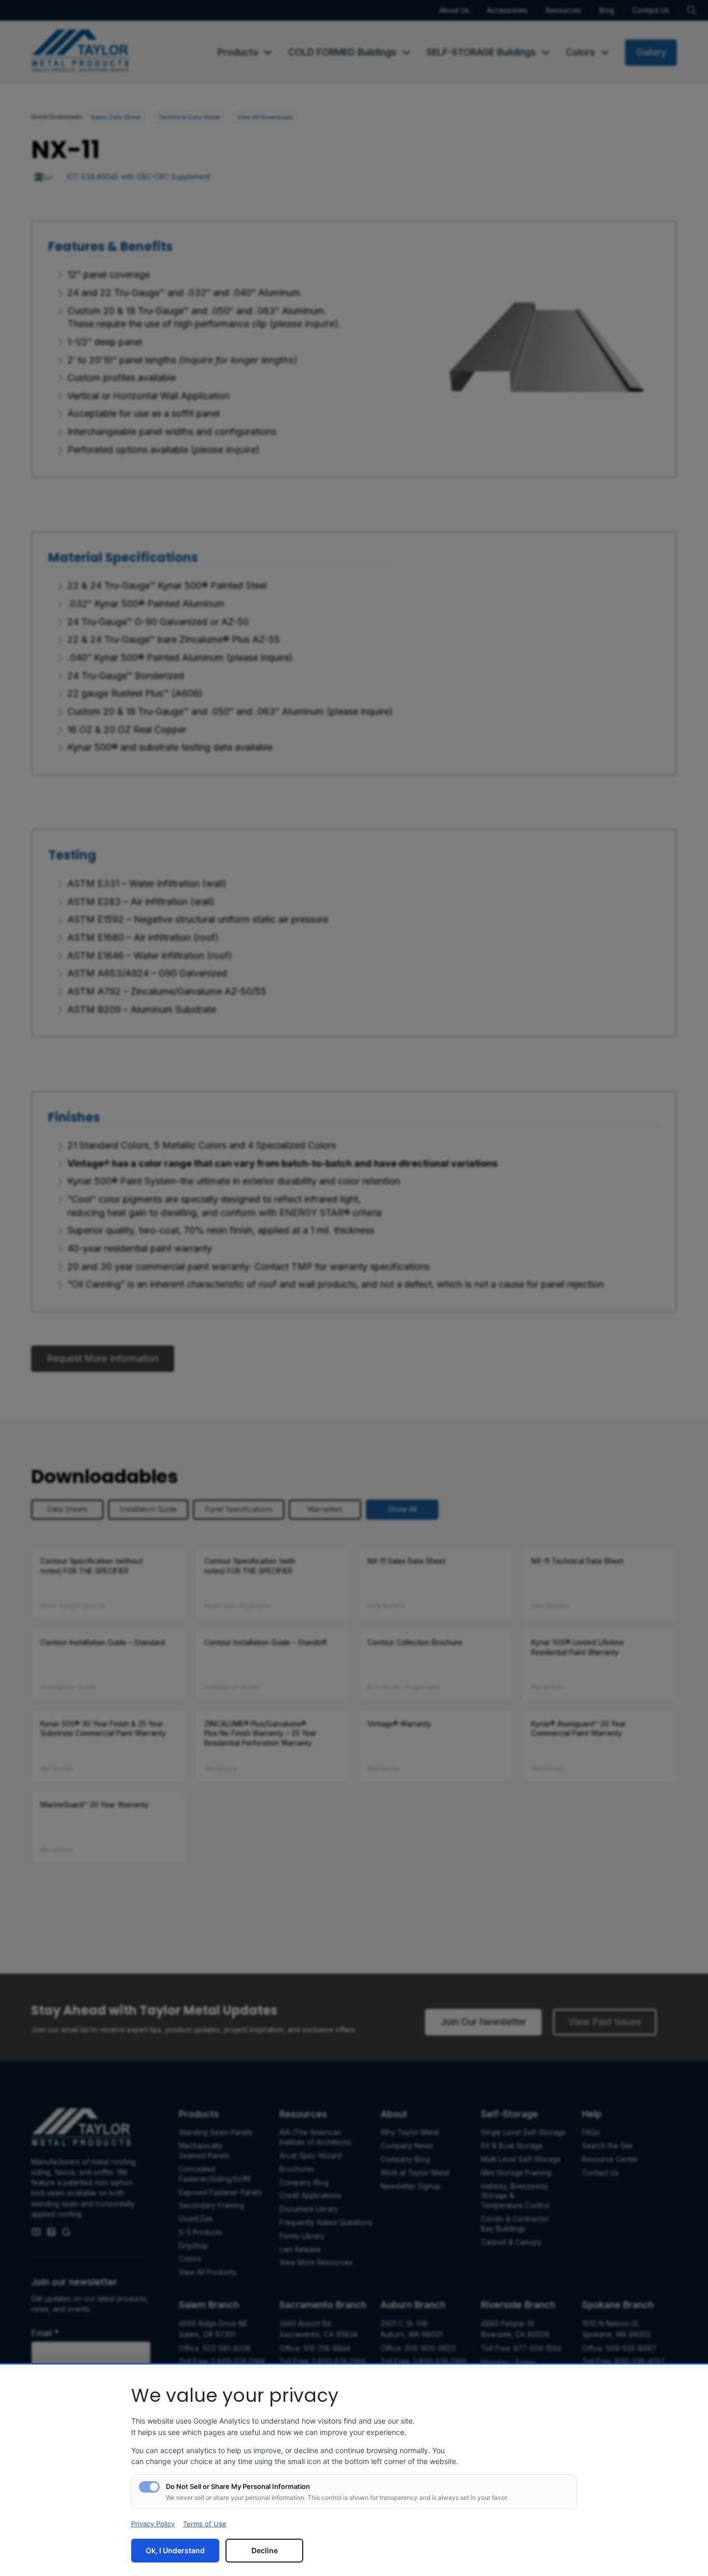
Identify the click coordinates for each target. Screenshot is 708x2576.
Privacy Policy (153, 2524)
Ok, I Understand (175, 2550)
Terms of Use (205, 2524)
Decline (265, 2550)
